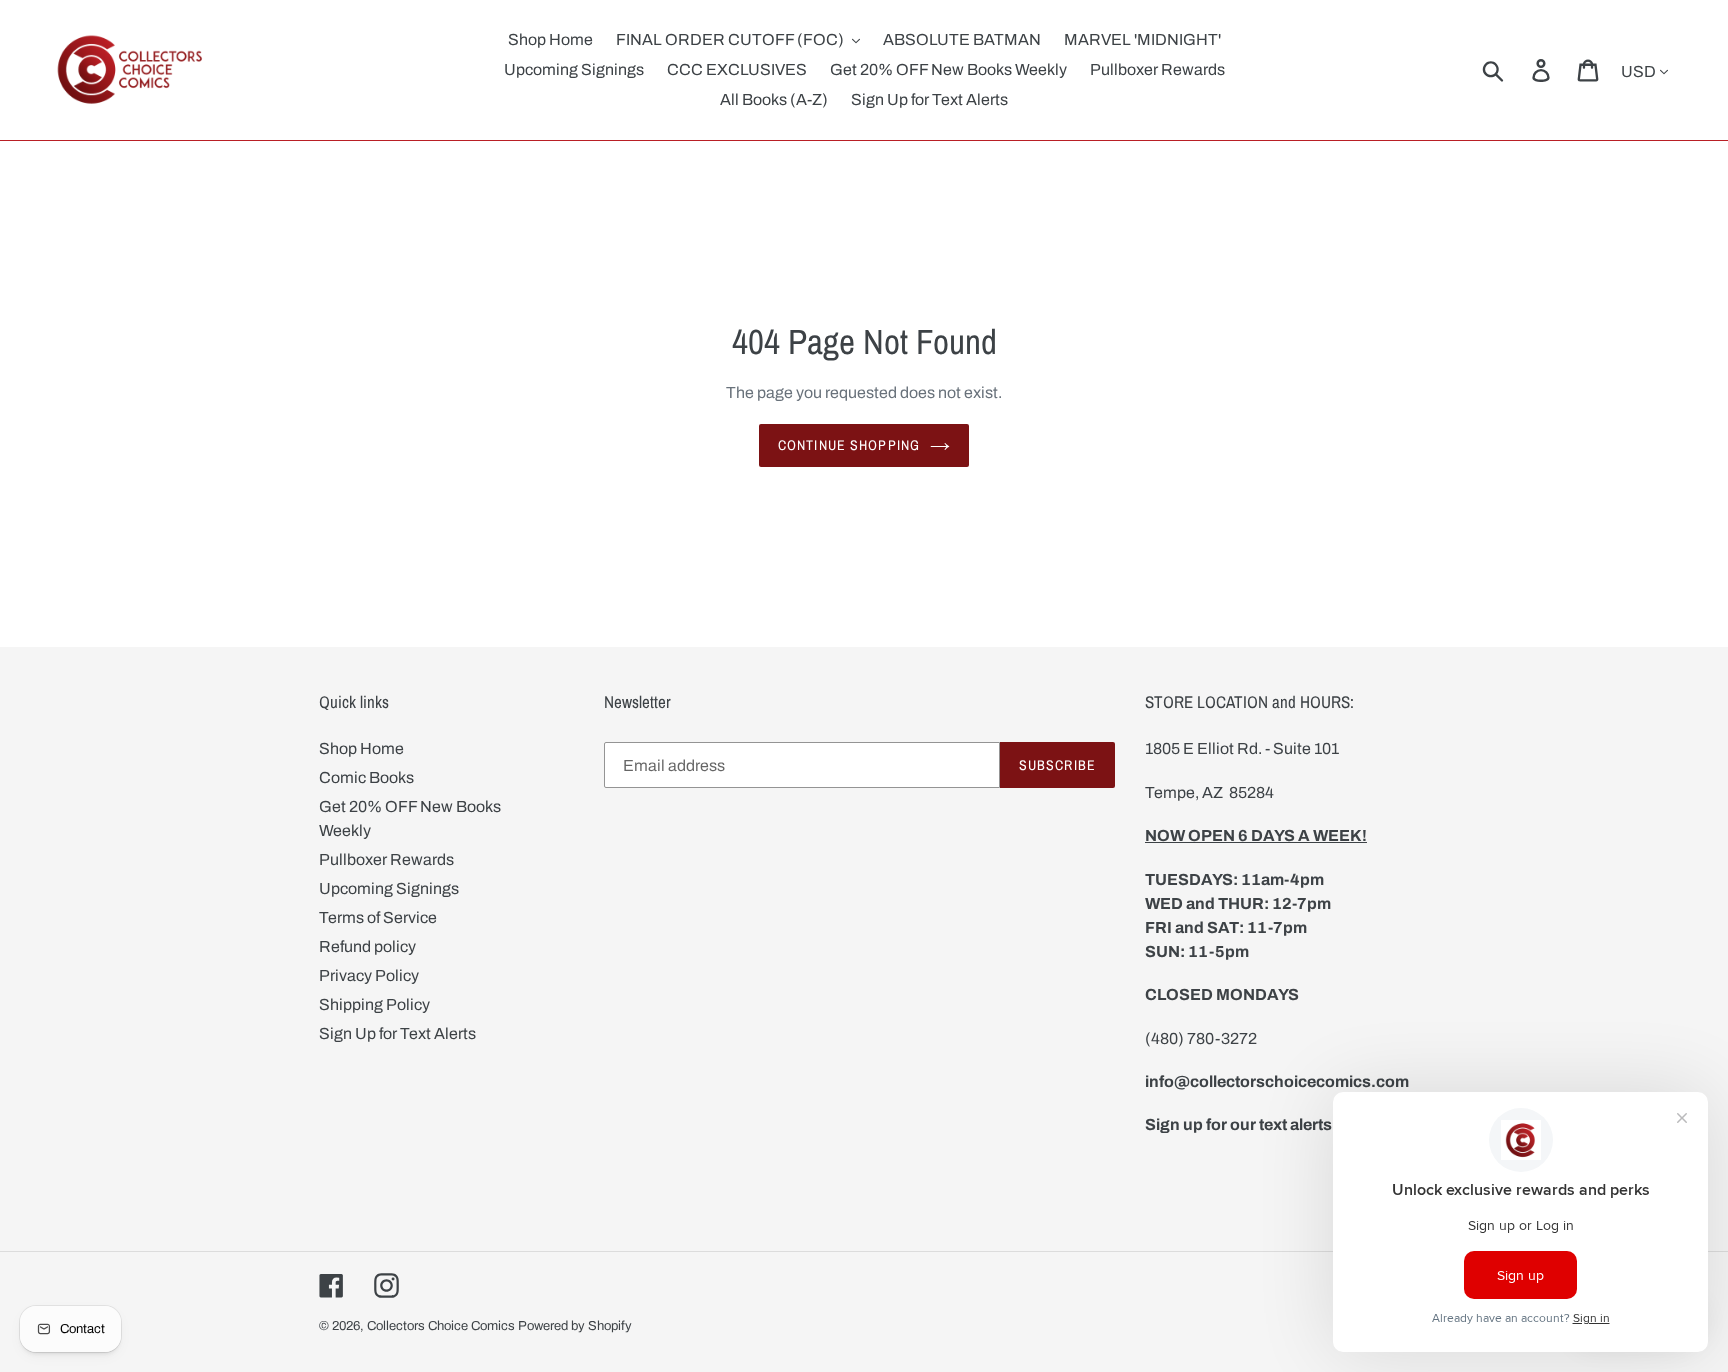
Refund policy (367, 946)
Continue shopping (849, 445)
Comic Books (366, 777)
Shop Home (361, 748)
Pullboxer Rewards (386, 859)
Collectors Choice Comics (441, 1326)
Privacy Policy (369, 975)
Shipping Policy (374, 1004)
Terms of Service (378, 917)
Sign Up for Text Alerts (397, 1033)
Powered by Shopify (575, 1326)
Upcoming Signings (389, 888)
